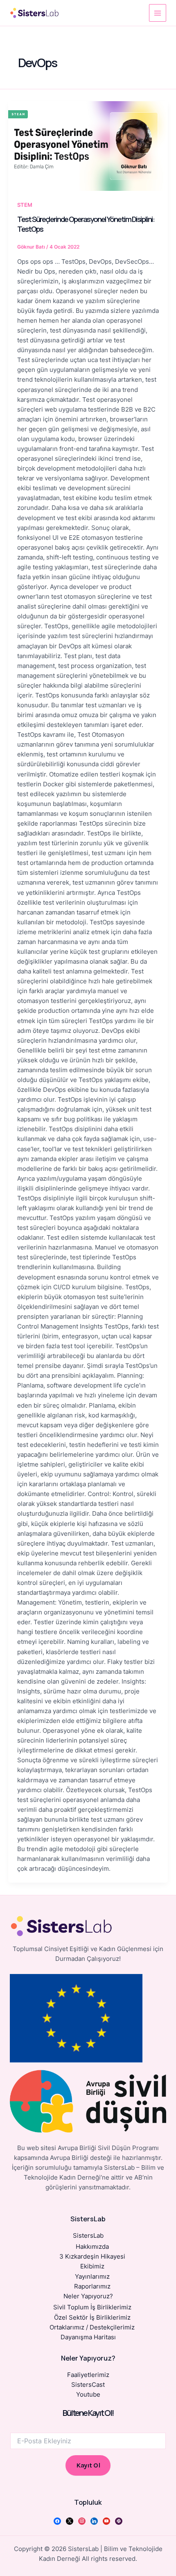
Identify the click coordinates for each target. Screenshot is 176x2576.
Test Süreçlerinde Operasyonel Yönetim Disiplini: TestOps (86, 224)
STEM (25, 205)
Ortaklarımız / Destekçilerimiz (92, 2327)
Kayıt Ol (88, 2465)
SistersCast (88, 2385)
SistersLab (88, 2236)
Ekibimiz (92, 2266)
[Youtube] (106, 2521)
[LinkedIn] (94, 2521)
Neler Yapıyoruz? (88, 2296)
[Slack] (119, 2521)
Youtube (88, 2395)
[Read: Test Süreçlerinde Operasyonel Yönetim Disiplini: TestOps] (88, 146)
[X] (70, 2521)
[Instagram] (82, 2521)
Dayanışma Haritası (88, 2337)
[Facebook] (57, 2521)
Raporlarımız (92, 2286)
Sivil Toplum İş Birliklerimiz (92, 2307)
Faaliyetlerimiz (88, 2375)
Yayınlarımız (92, 2277)
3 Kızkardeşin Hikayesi (92, 2257)
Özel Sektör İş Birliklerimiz (92, 2318)
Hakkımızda (92, 2247)
